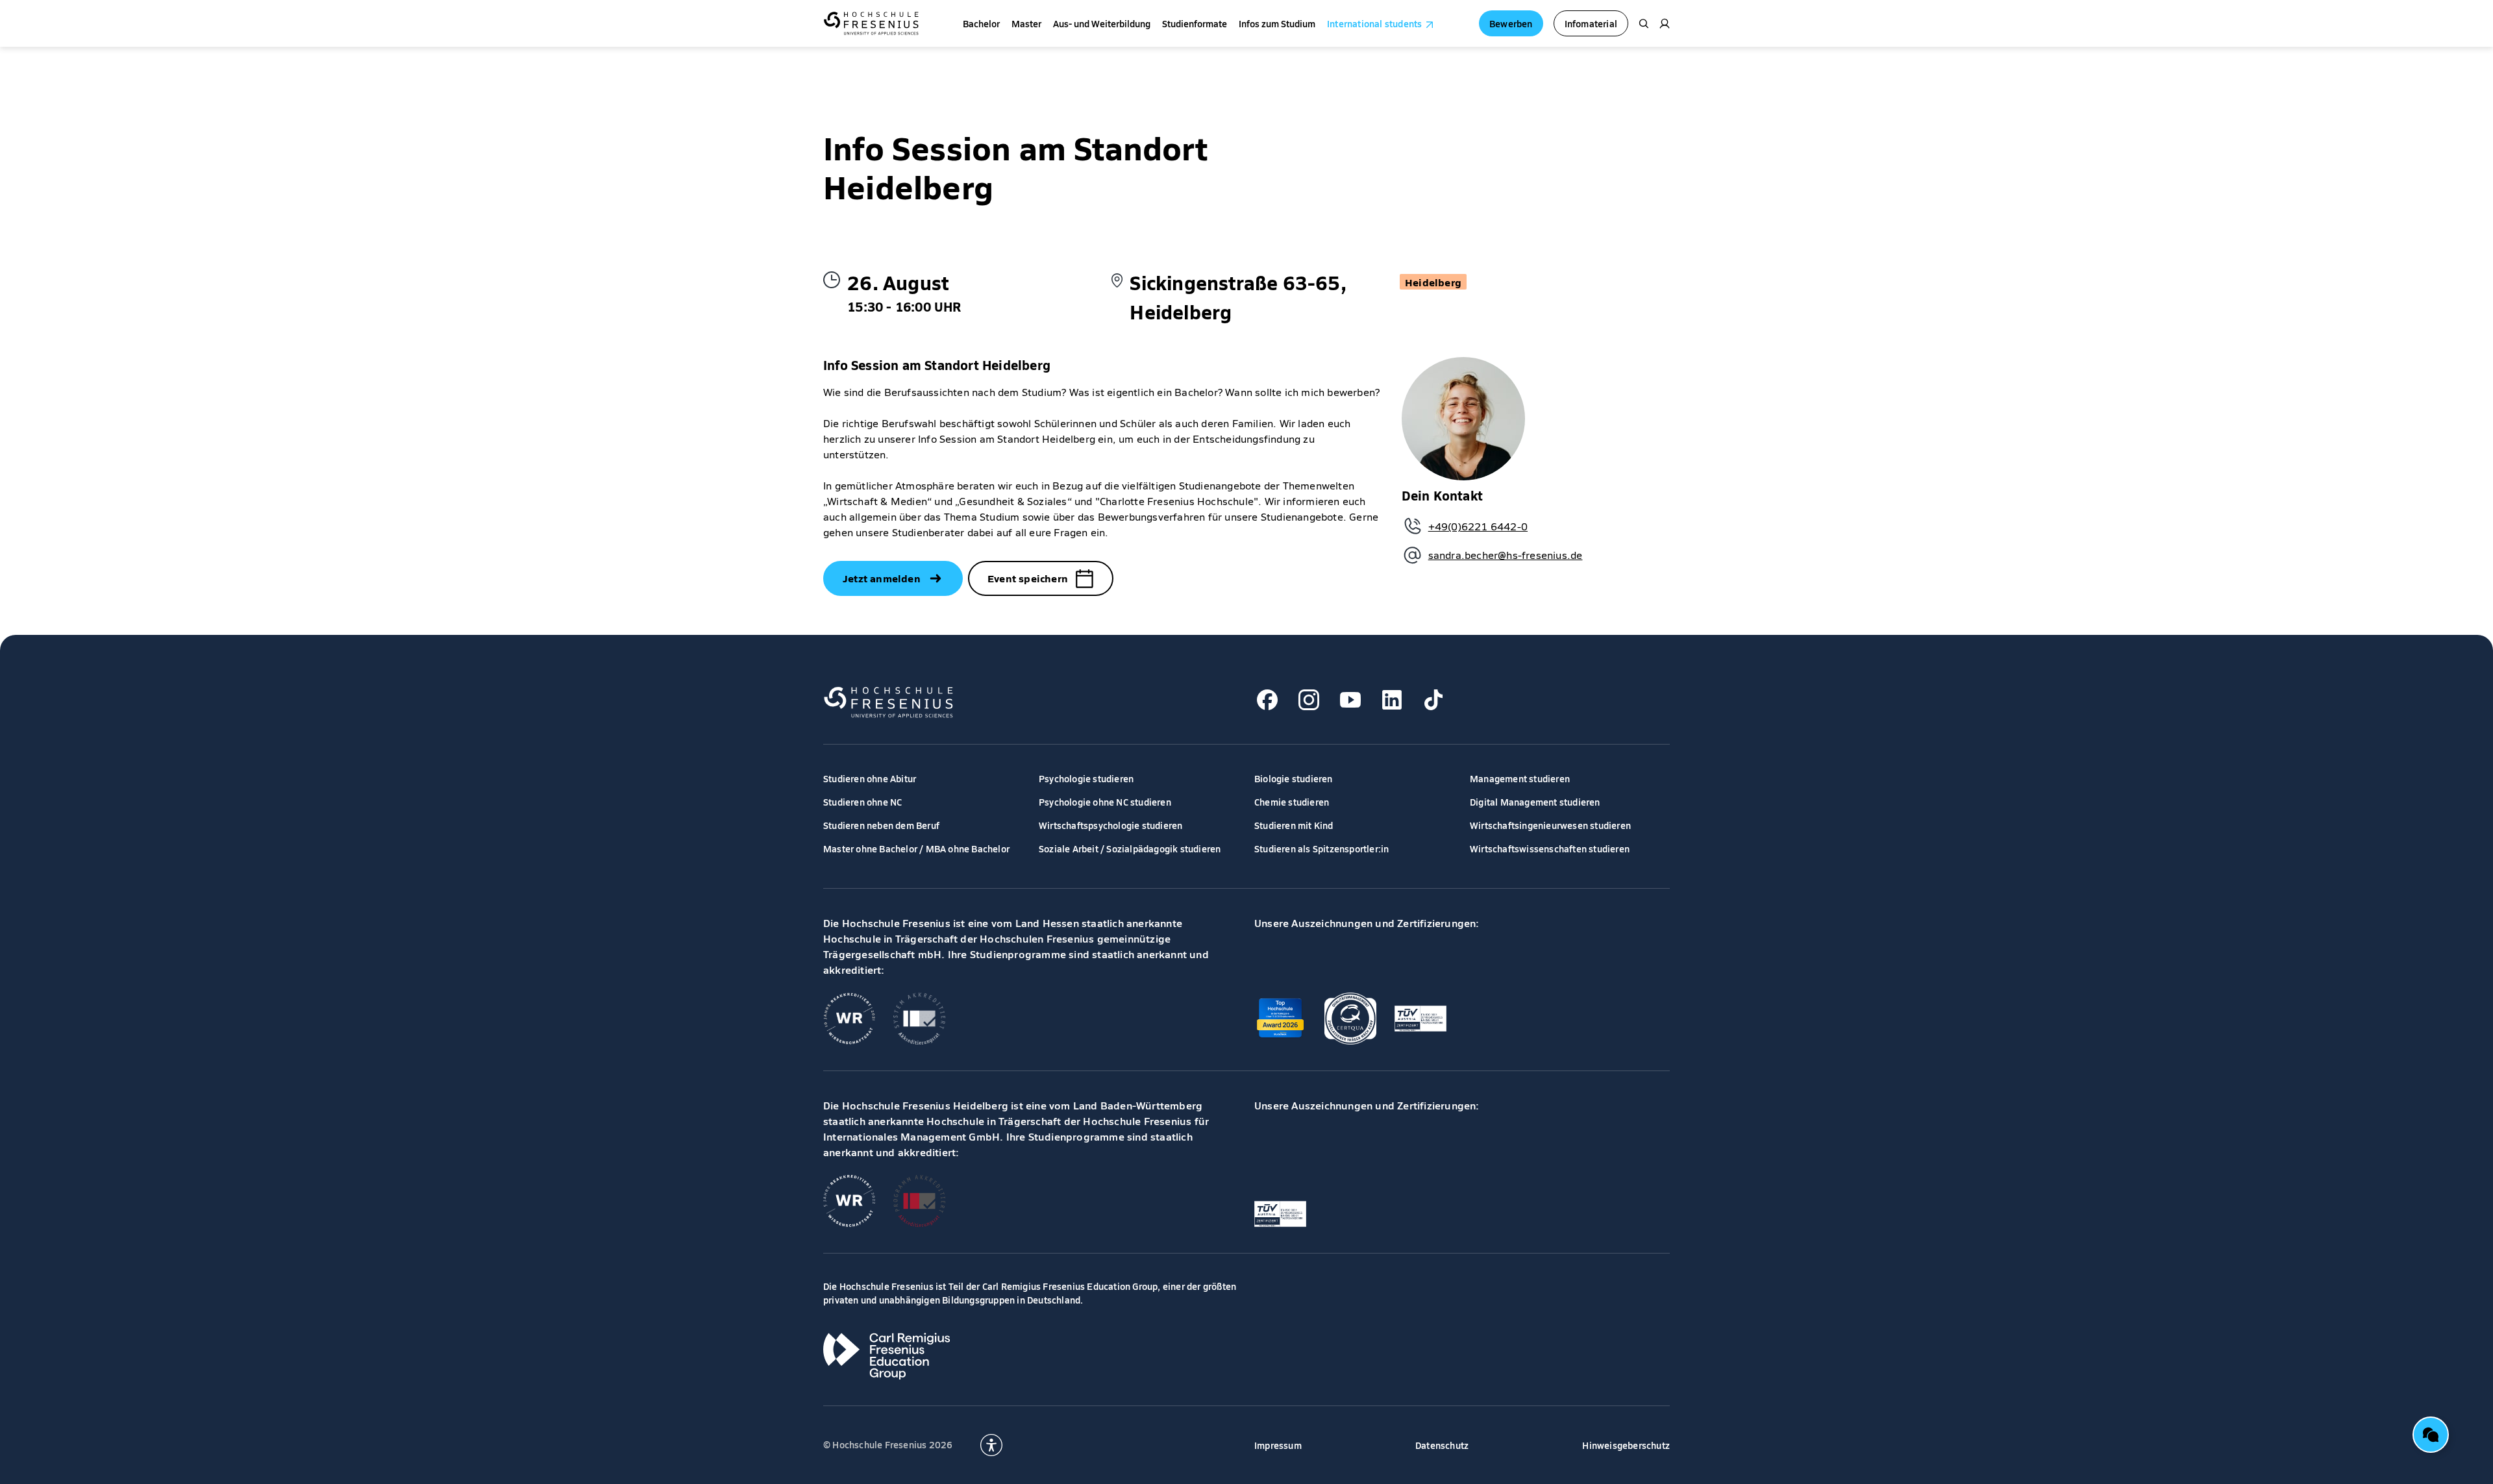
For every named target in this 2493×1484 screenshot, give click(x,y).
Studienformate (1195, 23)
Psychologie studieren (1086, 778)
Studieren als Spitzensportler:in (1321, 848)
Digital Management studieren (1535, 802)
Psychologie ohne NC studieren (1105, 802)
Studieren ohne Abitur (870, 778)
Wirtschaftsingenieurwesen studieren (1550, 825)
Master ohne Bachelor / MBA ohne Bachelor (916, 848)
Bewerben (1511, 23)
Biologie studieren (1294, 778)
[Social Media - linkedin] (1392, 700)
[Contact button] (2431, 1435)
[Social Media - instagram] (1309, 700)
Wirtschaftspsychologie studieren (1110, 825)
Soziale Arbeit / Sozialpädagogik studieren (1130, 848)
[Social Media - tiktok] (1433, 700)
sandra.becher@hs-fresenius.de (1506, 555)
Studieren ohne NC (862, 802)
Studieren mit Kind (1294, 825)
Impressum (1278, 1445)
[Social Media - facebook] (1267, 700)
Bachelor (981, 23)
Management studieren (1520, 778)
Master (1026, 23)
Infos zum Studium (1277, 23)
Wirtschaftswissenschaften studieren (1550, 848)
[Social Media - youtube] (1350, 700)
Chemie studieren (1292, 802)
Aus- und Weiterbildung (1102, 23)
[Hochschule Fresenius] (871, 23)
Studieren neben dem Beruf (881, 825)
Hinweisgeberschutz (1626, 1445)
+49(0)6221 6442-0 (1478, 526)
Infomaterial (1591, 23)
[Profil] (1665, 23)
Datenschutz (1442, 1445)
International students (1374, 23)
